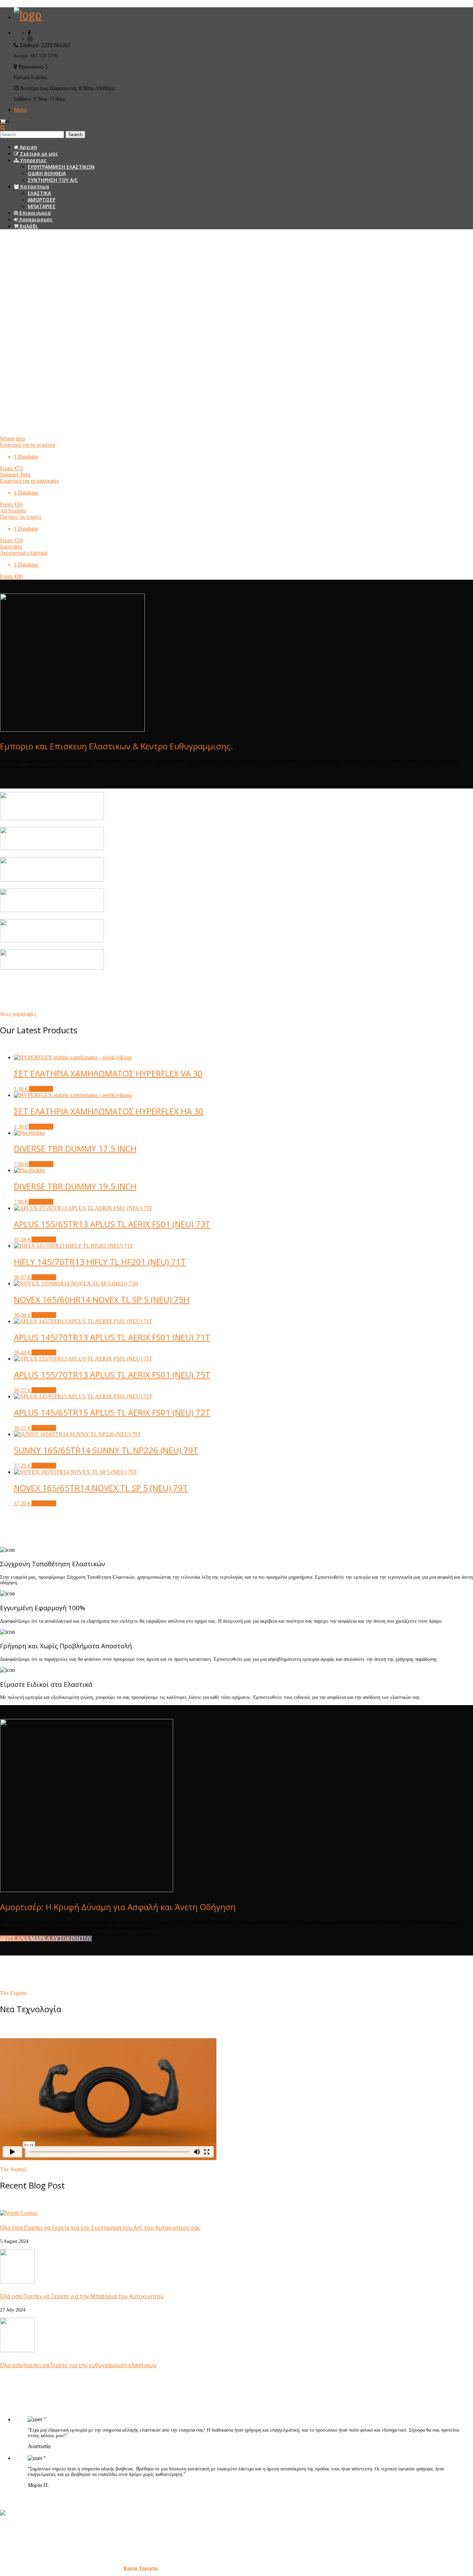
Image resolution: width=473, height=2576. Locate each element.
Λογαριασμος (35, 219)
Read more (41, 1089)
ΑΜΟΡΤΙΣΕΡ (42, 200)
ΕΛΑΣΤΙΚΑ (39, 193)
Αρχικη (28, 147)
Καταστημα (34, 186)
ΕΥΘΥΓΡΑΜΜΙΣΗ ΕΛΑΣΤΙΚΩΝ (61, 167)
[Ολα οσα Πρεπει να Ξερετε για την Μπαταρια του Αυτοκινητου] (17, 2282)
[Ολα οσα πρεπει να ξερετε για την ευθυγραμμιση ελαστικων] (17, 2350)
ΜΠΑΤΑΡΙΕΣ (42, 206)
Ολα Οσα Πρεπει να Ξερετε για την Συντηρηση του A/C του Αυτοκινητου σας (100, 2228)
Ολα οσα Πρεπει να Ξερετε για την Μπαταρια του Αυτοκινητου (82, 2296)
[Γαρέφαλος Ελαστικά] (28, 15)
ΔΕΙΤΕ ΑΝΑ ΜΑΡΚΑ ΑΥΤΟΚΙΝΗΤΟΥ (46, 1938)
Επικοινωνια (34, 213)
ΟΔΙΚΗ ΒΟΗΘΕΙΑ (47, 173)
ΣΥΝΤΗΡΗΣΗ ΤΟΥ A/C (53, 180)
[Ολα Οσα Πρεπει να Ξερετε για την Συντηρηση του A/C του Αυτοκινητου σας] (19, 2213)
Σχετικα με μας (38, 154)
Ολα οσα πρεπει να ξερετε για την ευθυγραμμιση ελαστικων (78, 2365)
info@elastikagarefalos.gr (57, 2551)
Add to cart (41, 1127)
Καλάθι (28, 226)
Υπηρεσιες (33, 160)
